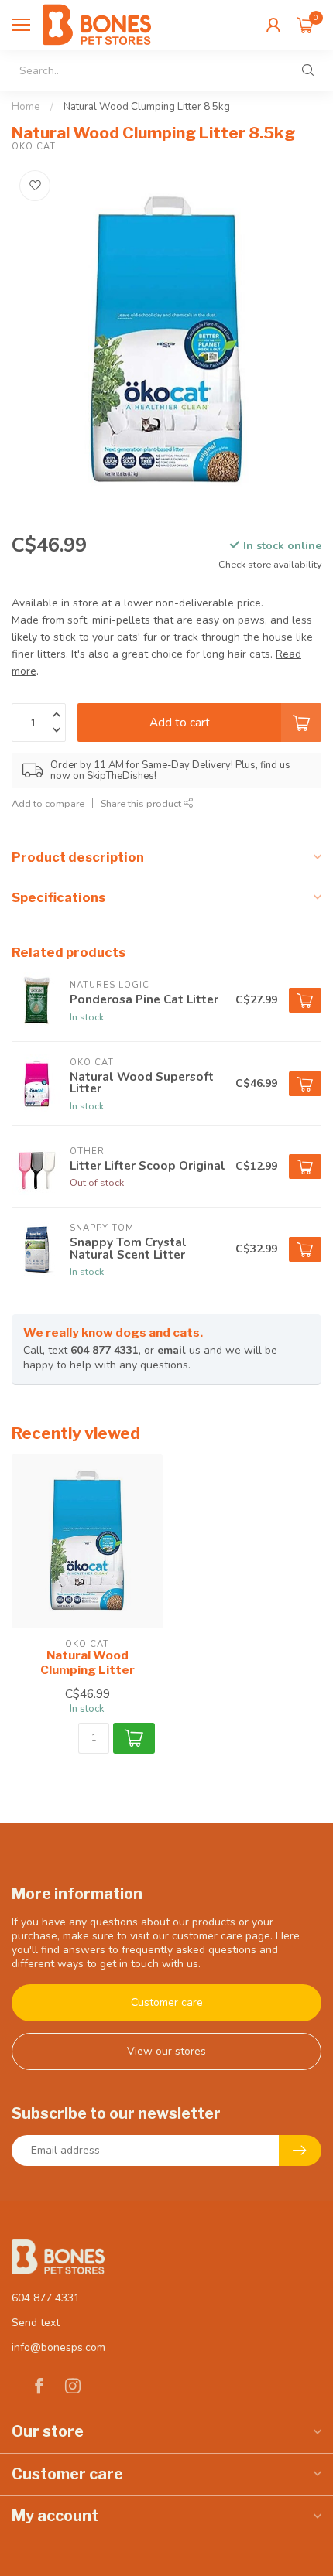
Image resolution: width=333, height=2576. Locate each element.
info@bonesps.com (58, 2347)
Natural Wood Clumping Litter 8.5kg (147, 107)
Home (26, 107)
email (172, 1350)
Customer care (167, 2002)
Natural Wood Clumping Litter (88, 1662)
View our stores (166, 2051)
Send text (36, 2323)
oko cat (34, 147)
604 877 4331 (105, 1350)
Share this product (142, 803)
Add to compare (48, 803)
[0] (305, 25)
